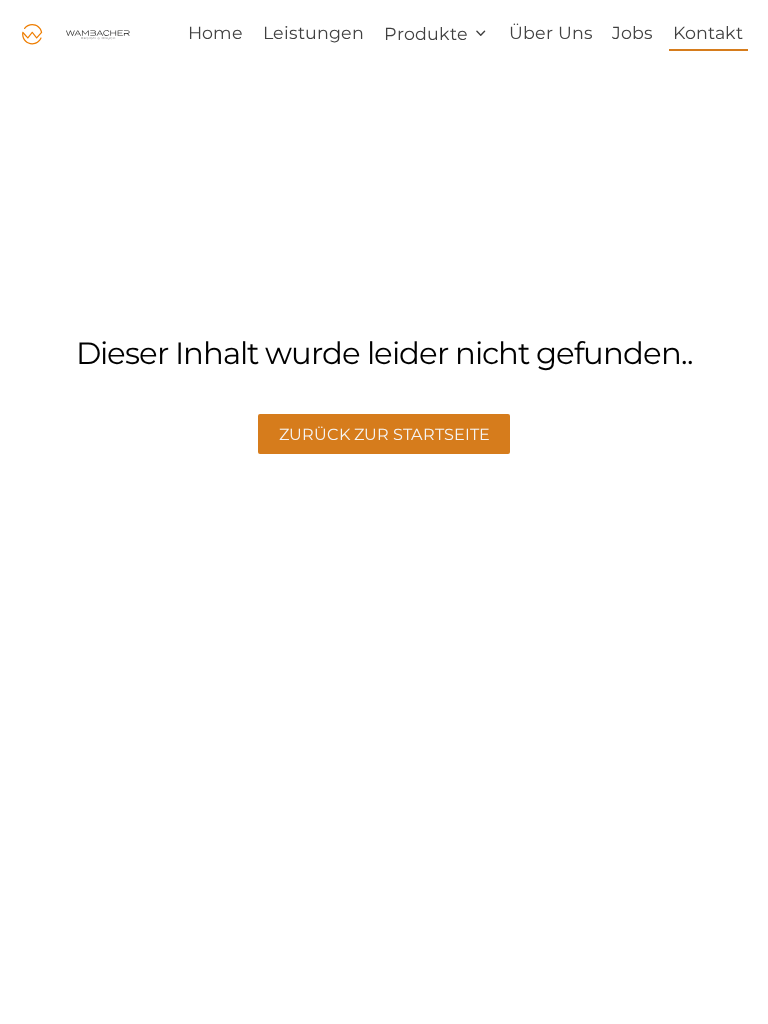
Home (215, 32)
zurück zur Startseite (384, 434)
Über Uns (551, 32)
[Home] (77, 35)
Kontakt (708, 32)
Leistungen (313, 32)
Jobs (632, 32)
